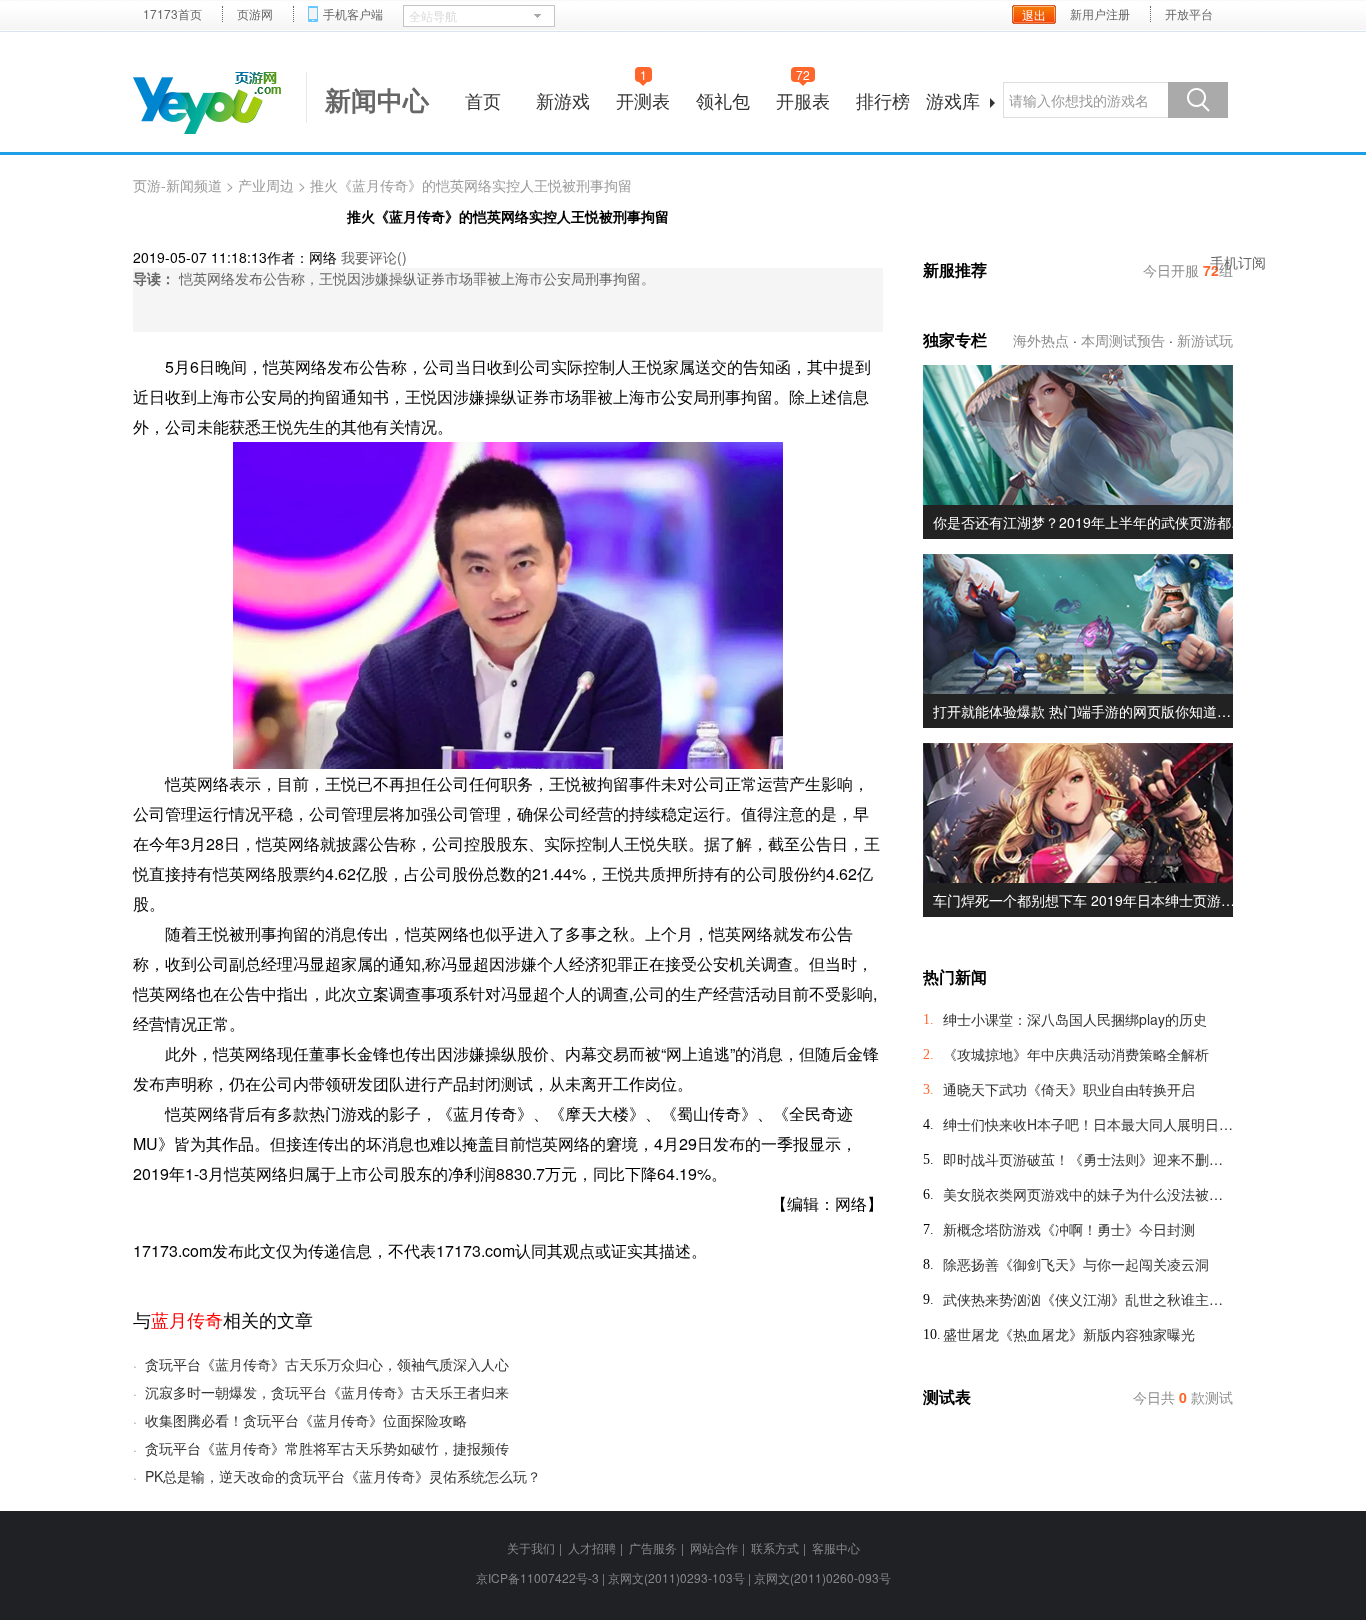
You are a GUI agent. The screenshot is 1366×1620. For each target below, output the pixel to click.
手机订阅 (1238, 262)
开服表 (803, 97)
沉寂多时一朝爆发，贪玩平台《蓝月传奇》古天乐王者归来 (327, 1392)
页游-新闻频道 (177, 185)
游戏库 (953, 100)
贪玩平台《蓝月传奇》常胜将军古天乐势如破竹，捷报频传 (327, 1448)
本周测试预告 (1123, 340)
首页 (483, 100)
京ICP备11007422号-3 (537, 1577)
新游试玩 (1205, 340)
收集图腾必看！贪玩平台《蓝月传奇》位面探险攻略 (306, 1420)
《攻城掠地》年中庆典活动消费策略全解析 (1076, 1054)
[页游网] (207, 103)
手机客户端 (353, 14)
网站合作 (714, 1547)
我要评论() (374, 257)
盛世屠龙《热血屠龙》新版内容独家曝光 (1069, 1334)
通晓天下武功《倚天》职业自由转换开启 (1069, 1089)
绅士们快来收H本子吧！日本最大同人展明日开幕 (1088, 1124)
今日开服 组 (1188, 270)
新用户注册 (1100, 14)
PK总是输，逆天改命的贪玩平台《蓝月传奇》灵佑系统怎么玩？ (343, 1476)
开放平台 (1189, 14)
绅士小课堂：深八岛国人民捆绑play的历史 (1075, 1019)
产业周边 (266, 185)
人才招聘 (592, 1547)
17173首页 (172, 14)
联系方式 (775, 1547)
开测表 (643, 97)
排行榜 (883, 100)
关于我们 (531, 1547)
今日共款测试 (1183, 1397)
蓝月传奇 (187, 1319)
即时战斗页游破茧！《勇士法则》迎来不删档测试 (1088, 1159)
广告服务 (653, 1547)
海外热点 (1041, 340)
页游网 (255, 14)
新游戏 (563, 100)
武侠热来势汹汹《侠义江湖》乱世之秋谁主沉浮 (1088, 1299)
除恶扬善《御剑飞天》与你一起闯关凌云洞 (1076, 1264)
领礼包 (723, 100)
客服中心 (836, 1547)
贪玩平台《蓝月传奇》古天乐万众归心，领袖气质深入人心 (327, 1364)
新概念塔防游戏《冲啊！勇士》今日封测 (1069, 1229)
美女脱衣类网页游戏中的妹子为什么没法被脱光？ (1088, 1194)
